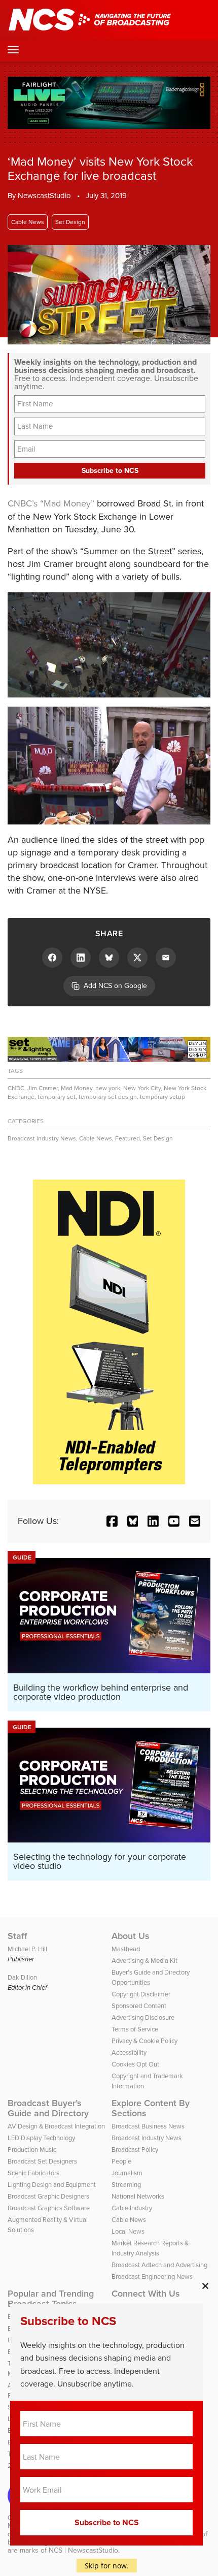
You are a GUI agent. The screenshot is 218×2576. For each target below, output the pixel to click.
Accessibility (129, 2053)
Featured (128, 1138)
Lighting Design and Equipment (52, 2185)
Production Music (32, 2150)
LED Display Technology (41, 2138)
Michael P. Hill (27, 1949)
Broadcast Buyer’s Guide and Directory (48, 2108)
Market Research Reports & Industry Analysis (150, 2248)
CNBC (16, 1088)
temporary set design (108, 1097)
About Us (131, 1936)
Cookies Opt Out (135, 2064)
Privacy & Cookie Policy (144, 2041)
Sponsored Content (139, 2006)
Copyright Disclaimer (141, 1994)
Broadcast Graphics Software (49, 2208)
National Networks (138, 2196)
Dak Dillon (22, 1977)
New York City (142, 1088)
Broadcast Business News (148, 2126)
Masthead (126, 1949)
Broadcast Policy (135, 2150)
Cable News (28, 222)
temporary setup (162, 1097)
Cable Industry (132, 2208)
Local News (128, 2231)
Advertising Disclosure (143, 2017)
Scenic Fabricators (33, 2173)
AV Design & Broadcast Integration (56, 2126)
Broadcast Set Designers (42, 2161)
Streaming (126, 2185)
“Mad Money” (67, 503)
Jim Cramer (43, 1088)
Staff (17, 1936)
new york (108, 1088)
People (121, 2161)
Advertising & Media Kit (144, 1961)
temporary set (57, 1097)
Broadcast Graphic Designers (48, 2196)
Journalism (127, 2173)
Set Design (70, 222)
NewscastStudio (44, 196)
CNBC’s (23, 503)
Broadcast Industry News (42, 1138)
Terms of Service (135, 2029)
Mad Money (77, 1088)
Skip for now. (107, 2566)
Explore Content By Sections (151, 2108)
